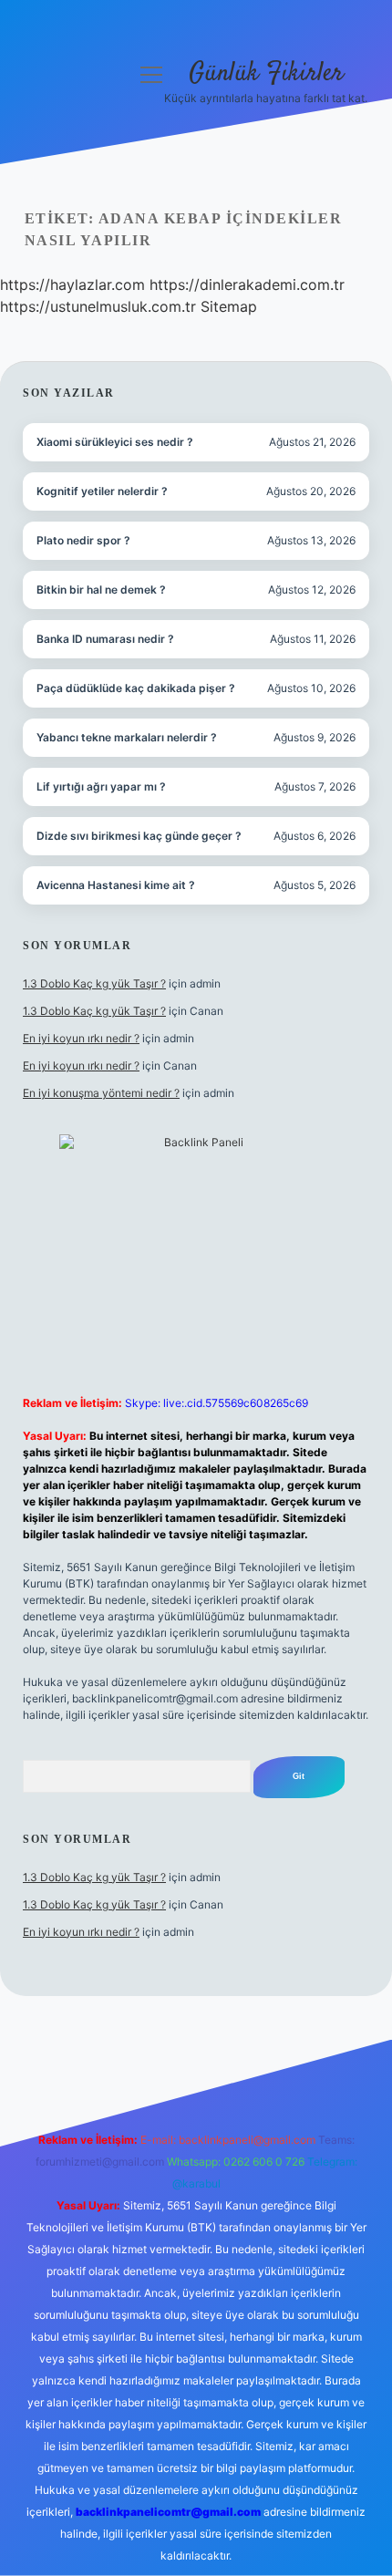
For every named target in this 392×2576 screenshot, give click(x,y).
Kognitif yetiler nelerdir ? (102, 491)
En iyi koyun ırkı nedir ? (81, 1038)
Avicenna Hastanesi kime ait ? (116, 885)
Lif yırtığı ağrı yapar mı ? (101, 786)
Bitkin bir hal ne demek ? (101, 590)
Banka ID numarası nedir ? (105, 639)
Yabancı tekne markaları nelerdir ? (127, 737)
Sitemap (229, 306)
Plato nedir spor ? (83, 540)
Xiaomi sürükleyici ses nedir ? (115, 442)
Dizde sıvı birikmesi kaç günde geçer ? (139, 836)
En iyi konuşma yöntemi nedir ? (101, 1093)
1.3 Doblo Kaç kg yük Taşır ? (94, 983)
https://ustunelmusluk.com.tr (98, 306)
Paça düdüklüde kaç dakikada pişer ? (136, 688)
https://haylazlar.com (72, 284)
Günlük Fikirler (266, 74)
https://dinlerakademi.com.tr (247, 284)
